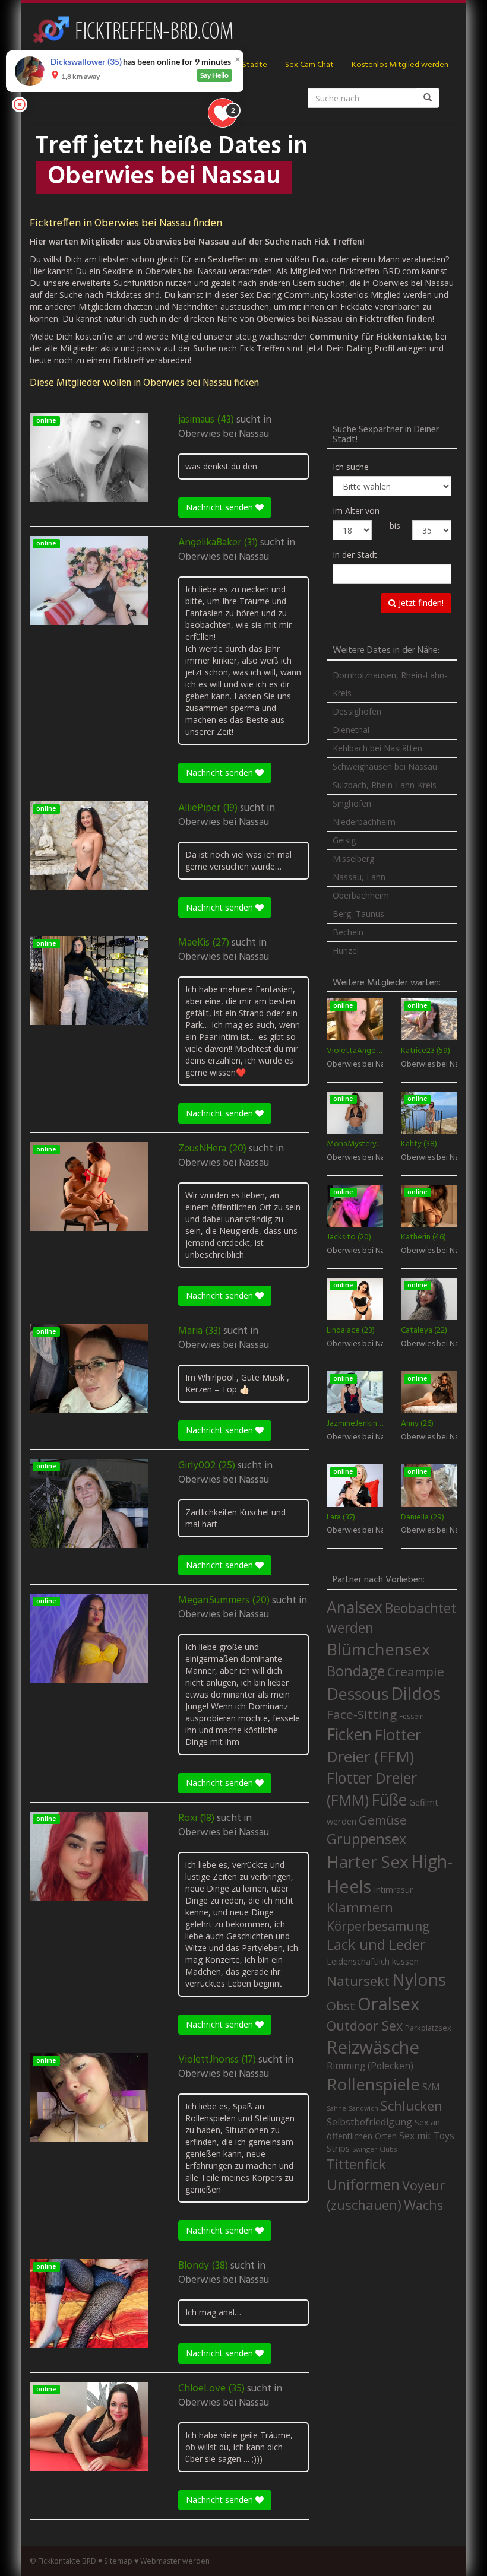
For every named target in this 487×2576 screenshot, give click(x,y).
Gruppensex (366, 1839)
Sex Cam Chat (309, 65)
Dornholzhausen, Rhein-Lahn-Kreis (390, 684)
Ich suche (351, 467)
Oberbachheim (361, 895)
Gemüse (383, 1820)
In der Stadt (355, 555)
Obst (341, 2006)
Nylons (419, 1979)
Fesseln (412, 1716)
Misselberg (353, 859)
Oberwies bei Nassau (224, 434)
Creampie (416, 1671)
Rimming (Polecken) (370, 2066)
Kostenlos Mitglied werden (400, 65)
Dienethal (351, 730)
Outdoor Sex (365, 2025)
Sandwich (363, 2108)
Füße (389, 1800)
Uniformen (363, 2184)
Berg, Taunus (358, 914)
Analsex (355, 1607)
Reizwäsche (373, 2047)
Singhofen (352, 803)
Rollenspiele (373, 2084)
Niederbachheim (364, 822)
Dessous (358, 1694)
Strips (338, 2148)
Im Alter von (356, 511)
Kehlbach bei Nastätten (377, 748)
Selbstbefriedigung (369, 2122)
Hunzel (346, 951)
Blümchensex (378, 1649)
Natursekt (358, 1981)
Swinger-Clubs (374, 2149)
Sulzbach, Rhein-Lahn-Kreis (385, 785)
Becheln (348, 932)
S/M (431, 2087)
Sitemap (118, 2561)
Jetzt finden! (420, 603)
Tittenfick (356, 2164)
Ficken (349, 1734)
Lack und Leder (376, 1944)
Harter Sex (368, 1861)
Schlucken (412, 2106)
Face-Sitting (362, 1714)
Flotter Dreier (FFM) (374, 1746)
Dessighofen (357, 711)
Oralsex (388, 2004)
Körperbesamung (378, 1926)
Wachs (423, 2205)
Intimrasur (393, 1890)
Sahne (336, 2108)
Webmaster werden (175, 2561)
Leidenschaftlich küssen (373, 1961)
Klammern (360, 1907)
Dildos (416, 1693)
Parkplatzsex (428, 2028)
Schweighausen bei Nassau (385, 767)
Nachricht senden (221, 507)
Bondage (356, 1671)
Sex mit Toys (427, 2136)
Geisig (344, 840)
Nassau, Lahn (359, 877)
